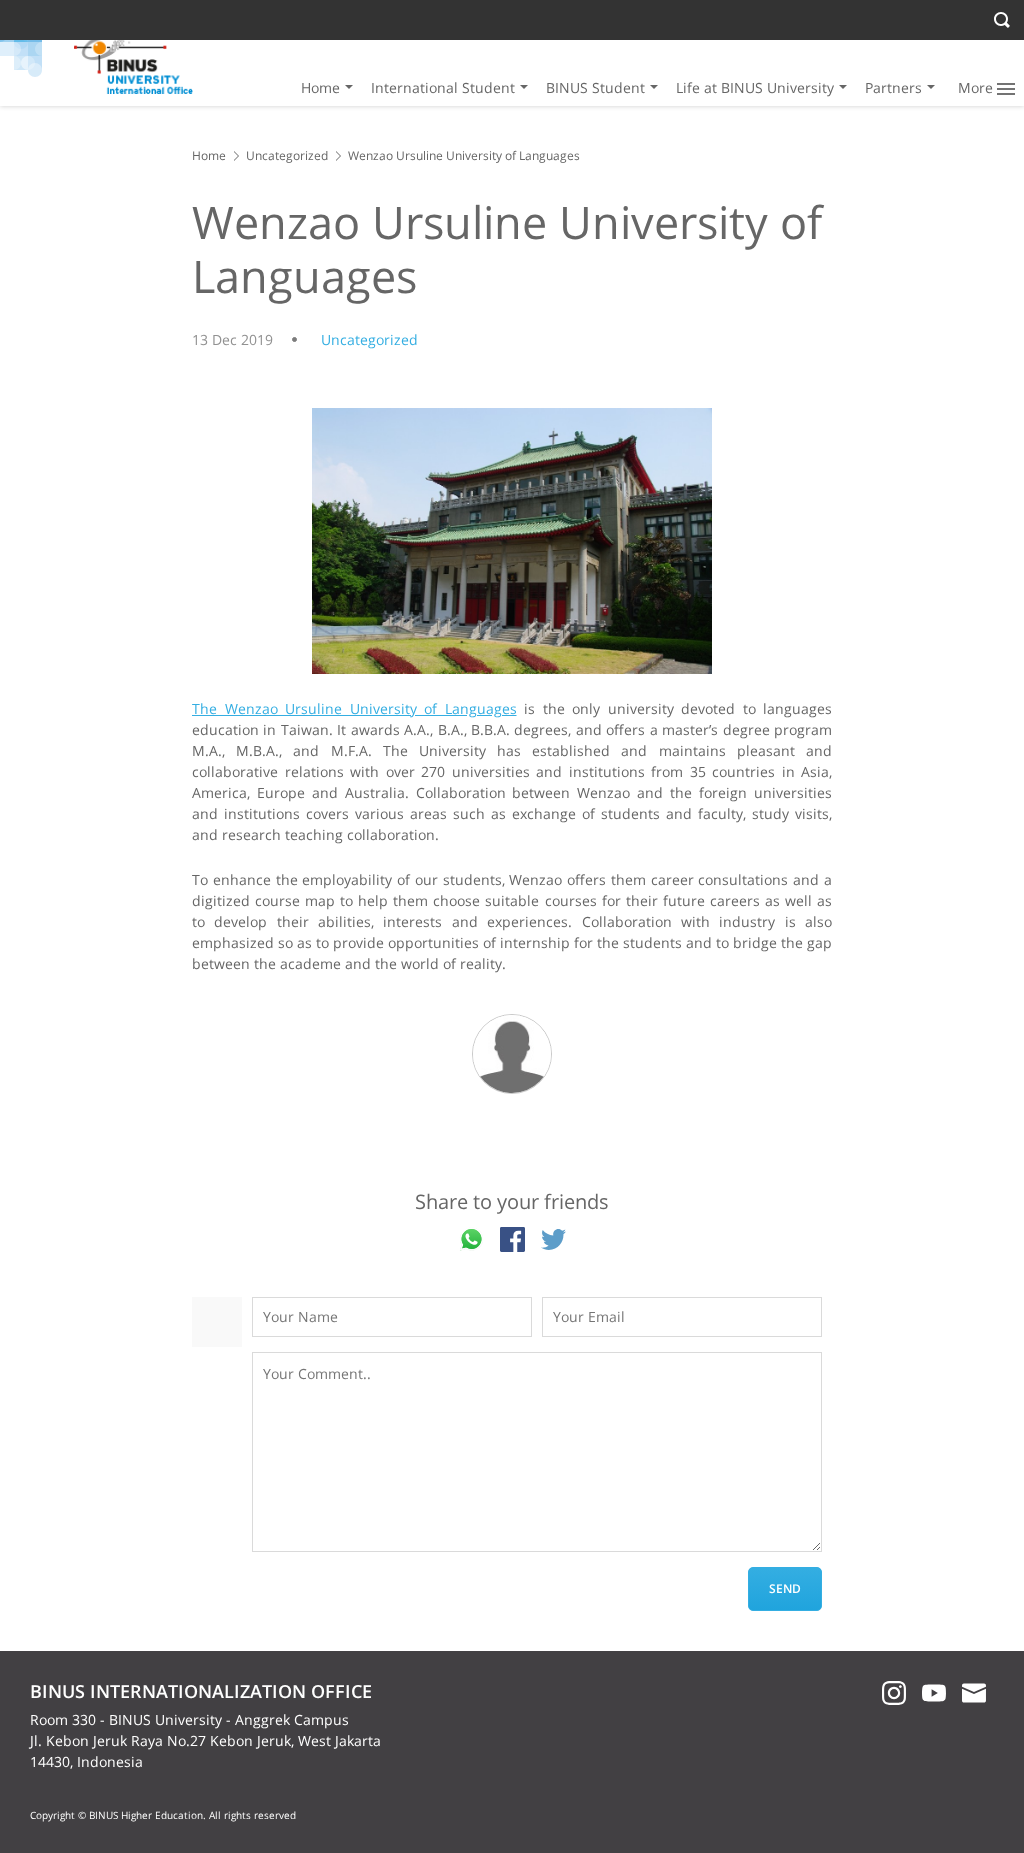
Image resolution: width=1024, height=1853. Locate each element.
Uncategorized (287, 155)
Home (320, 87)
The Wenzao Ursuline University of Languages (354, 708)
